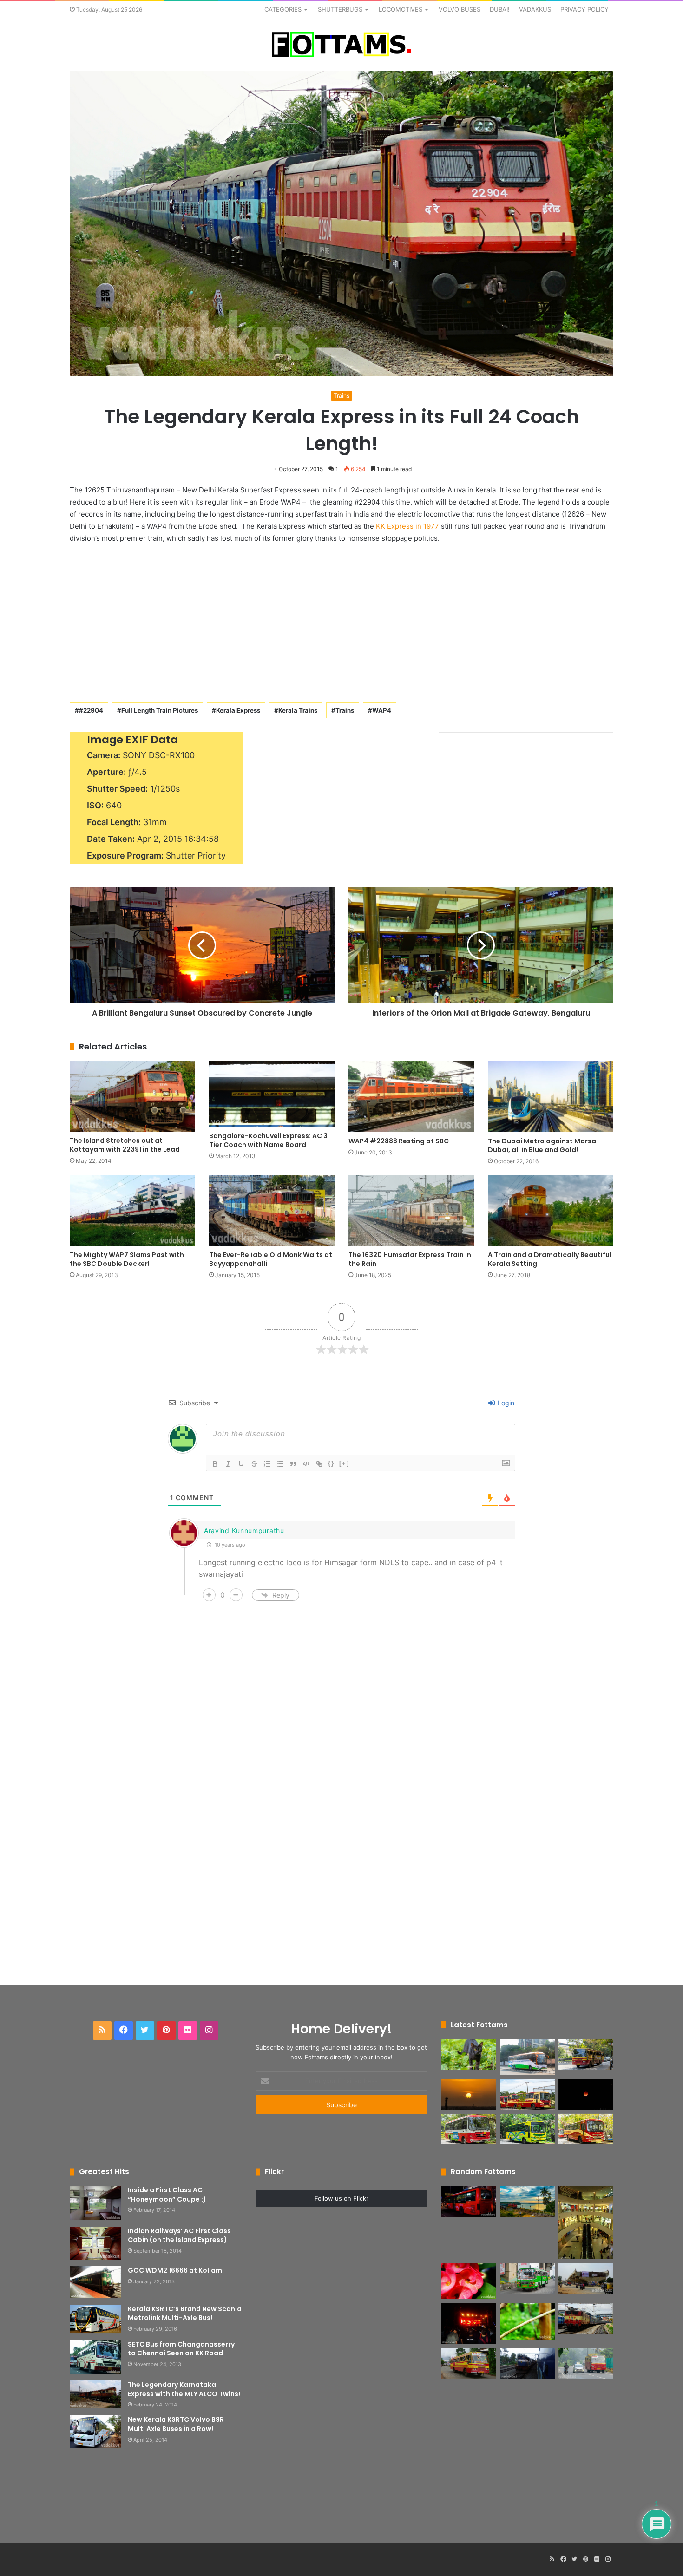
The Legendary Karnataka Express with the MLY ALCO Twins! (184, 2389)
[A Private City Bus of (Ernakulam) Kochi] (527, 2278)
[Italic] (228, 1464)
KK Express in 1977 (407, 526)
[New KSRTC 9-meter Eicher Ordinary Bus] (469, 2129)
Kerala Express (238, 710)
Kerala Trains (298, 710)
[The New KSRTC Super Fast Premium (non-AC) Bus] (527, 2094)
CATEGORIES (283, 9)
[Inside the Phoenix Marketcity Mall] (586, 2222)
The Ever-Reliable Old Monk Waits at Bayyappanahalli (271, 1259)
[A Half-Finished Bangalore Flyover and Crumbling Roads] (586, 2278)
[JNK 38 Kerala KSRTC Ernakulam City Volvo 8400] (469, 2201)
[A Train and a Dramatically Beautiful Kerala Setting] (551, 1211)
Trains (341, 396)
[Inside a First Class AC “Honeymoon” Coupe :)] (95, 2203)
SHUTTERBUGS (340, 9)
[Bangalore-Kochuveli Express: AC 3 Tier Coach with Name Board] (272, 1094)
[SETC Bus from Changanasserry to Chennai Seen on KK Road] (95, 2357)
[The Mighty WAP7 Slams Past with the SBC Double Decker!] (132, 1211)
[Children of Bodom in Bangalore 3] (469, 2324)
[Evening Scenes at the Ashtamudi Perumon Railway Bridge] (527, 2201)
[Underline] (241, 1464)
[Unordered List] (280, 1464)
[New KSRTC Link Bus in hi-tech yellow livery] (527, 2129)
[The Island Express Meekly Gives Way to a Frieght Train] (527, 2363)
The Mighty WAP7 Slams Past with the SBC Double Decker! (127, 1259)
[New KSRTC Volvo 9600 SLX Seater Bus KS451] (527, 2057)
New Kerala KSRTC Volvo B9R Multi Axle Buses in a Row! (176, 2424)
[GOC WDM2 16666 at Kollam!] (95, 2282)
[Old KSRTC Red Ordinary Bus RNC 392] (586, 2363)
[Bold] (215, 1464)
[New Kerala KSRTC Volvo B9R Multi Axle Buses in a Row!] (95, 2432)
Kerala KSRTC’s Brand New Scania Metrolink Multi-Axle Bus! (185, 2314)
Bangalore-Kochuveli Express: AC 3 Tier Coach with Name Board (268, 1140)
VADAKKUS (535, 9)
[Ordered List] (267, 1464)
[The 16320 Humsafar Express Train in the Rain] (411, 1211)
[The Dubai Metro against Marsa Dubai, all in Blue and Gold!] (551, 1096)
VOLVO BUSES (460, 9)
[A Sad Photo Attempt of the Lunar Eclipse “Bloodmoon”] (586, 2094)
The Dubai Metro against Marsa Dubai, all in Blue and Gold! (542, 1145)
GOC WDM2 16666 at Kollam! (176, 2270)
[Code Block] (306, 1464)
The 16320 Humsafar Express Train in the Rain (410, 1259)
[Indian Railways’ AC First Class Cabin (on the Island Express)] (95, 2243)
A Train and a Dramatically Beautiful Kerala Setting (550, 1259)
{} (331, 1463)
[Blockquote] (293, 1464)
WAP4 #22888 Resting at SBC (399, 1141)
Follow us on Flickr (341, 2198)
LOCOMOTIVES (401, 9)
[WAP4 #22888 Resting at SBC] (411, 1096)
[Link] (319, 1464)
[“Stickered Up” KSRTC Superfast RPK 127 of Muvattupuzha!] (469, 2363)
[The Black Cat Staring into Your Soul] (469, 2055)
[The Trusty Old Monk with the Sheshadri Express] (586, 2318)
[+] (344, 1463)
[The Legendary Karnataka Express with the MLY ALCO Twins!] (95, 2394)
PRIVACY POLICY (584, 9)
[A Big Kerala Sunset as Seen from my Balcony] (469, 2094)
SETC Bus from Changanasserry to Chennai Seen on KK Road (181, 2349)
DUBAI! (500, 9)
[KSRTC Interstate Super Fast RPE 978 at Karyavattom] (586, 2055)
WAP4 (382, 710)
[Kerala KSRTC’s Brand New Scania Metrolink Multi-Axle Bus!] (95, 2319)
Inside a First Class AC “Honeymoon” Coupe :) (167, 2195)
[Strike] (254, 1464)
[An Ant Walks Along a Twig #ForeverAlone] (527, 2321)
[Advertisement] (341, 621)
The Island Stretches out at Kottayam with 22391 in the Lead (125, 1145)
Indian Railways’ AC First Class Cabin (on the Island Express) (179, 2235)
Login (505, 1403)
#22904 (91, 710)
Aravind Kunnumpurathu (244, 1531)
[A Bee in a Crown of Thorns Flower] (469, 2281)
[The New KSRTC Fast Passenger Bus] (586, 2129)
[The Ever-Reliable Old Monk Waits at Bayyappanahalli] (272, 1211)
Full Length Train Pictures (160, 710)
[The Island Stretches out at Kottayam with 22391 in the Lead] (132, 1096)
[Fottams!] (341, 45)
